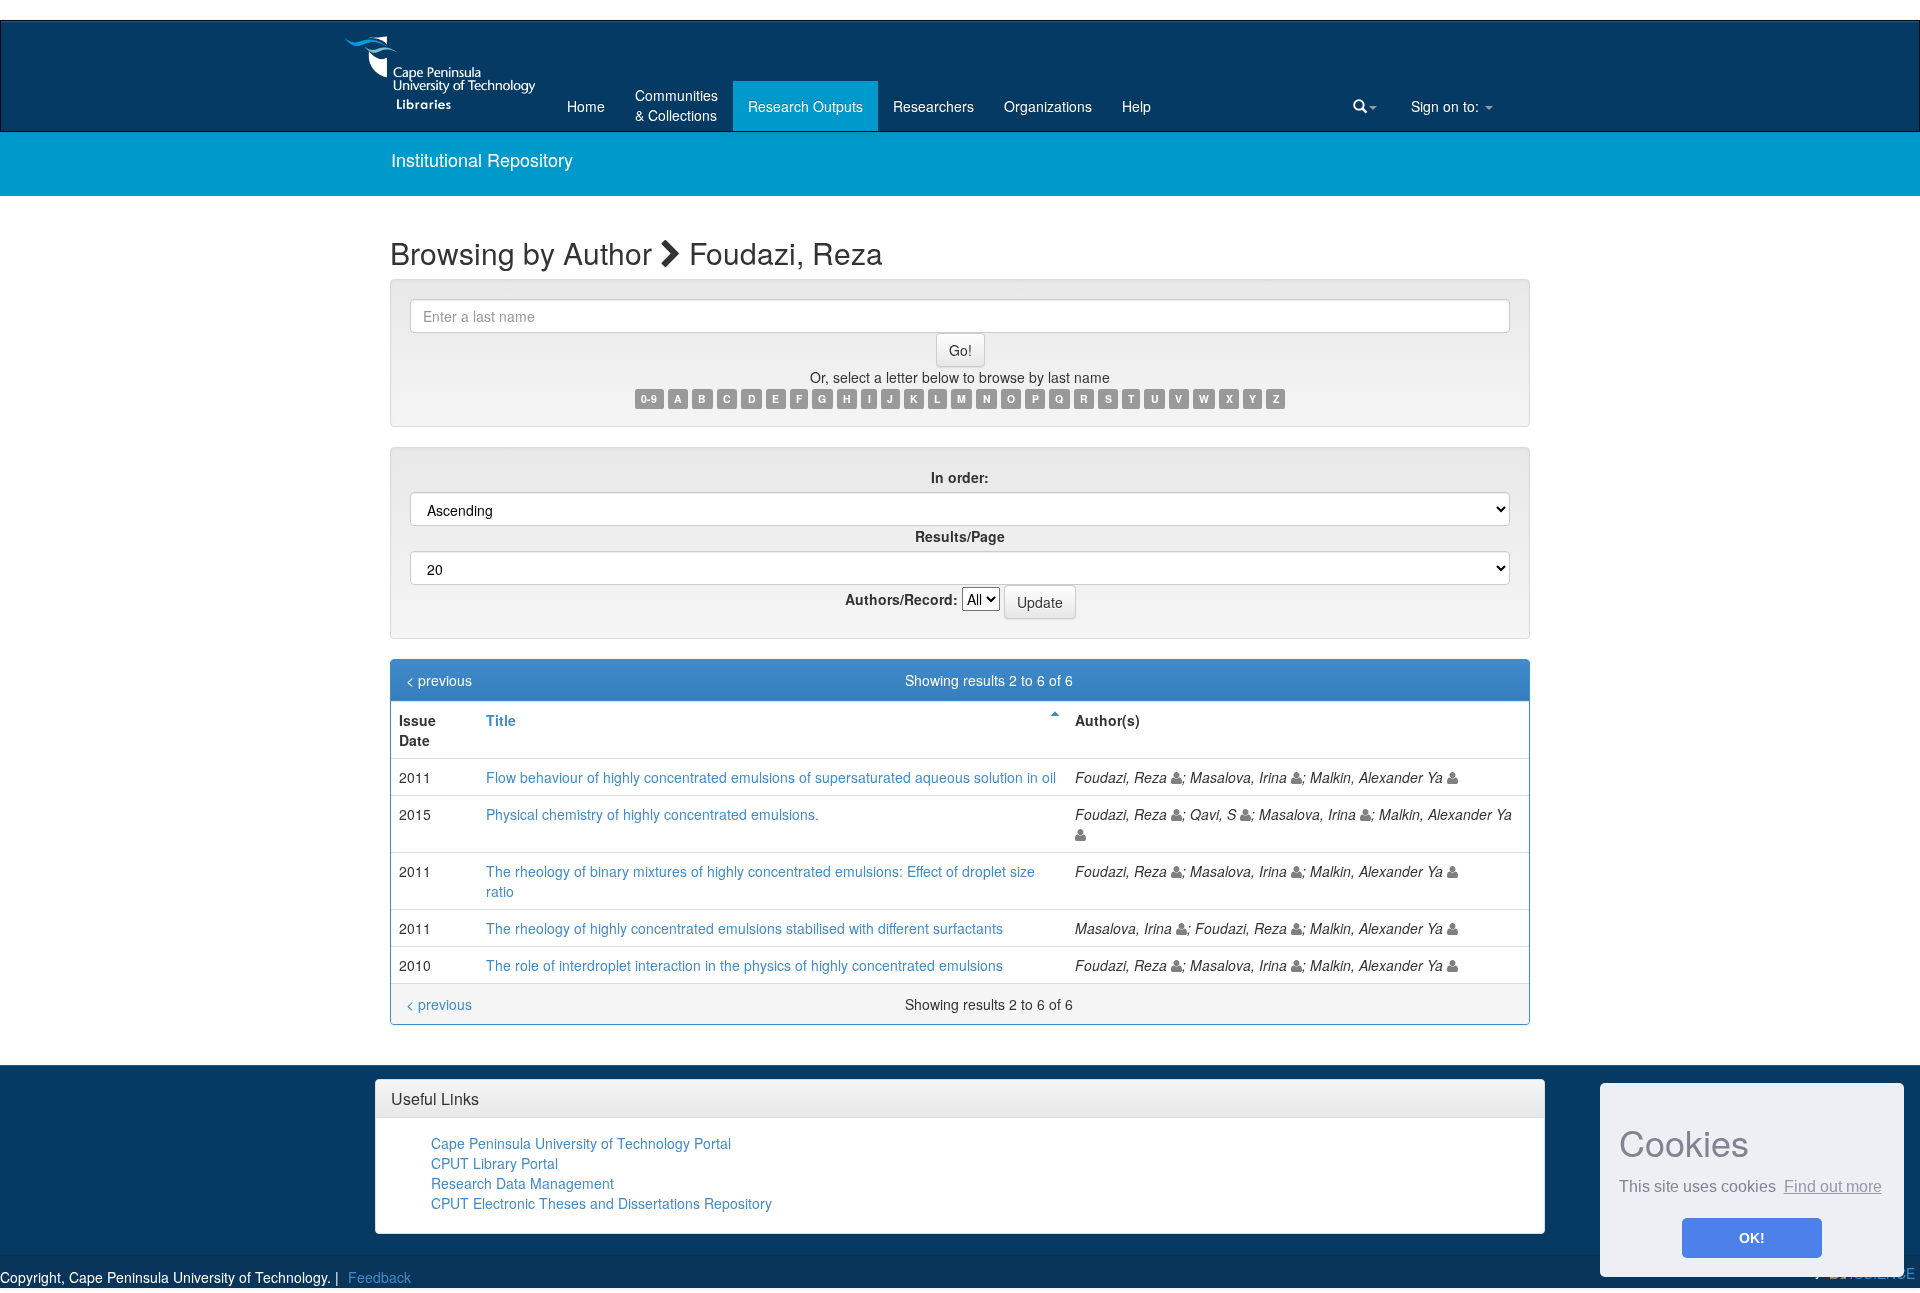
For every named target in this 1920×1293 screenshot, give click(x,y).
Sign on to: (1445, 106)
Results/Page (960, 536)
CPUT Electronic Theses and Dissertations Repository (601, 1203)
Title (501, 720)
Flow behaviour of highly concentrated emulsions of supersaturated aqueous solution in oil (771, 777)
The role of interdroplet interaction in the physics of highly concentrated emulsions (744, 965)
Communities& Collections (676, 105)
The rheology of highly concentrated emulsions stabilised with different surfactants (744, 928)
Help (1136, 106)
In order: (960, 477)
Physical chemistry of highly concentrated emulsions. (652, 814)
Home (586, 106)
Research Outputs (805, 106)
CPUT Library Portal (494, 1163)
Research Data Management (522, 1183)
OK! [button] (1752, 1238)
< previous (439, 680)
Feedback (379, 1277)
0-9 (649, 398)
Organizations (1048, 106)
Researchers (933, 106)
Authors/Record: (901, 599)
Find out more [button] (1833, 1186)
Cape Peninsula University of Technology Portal (581, 1143)
